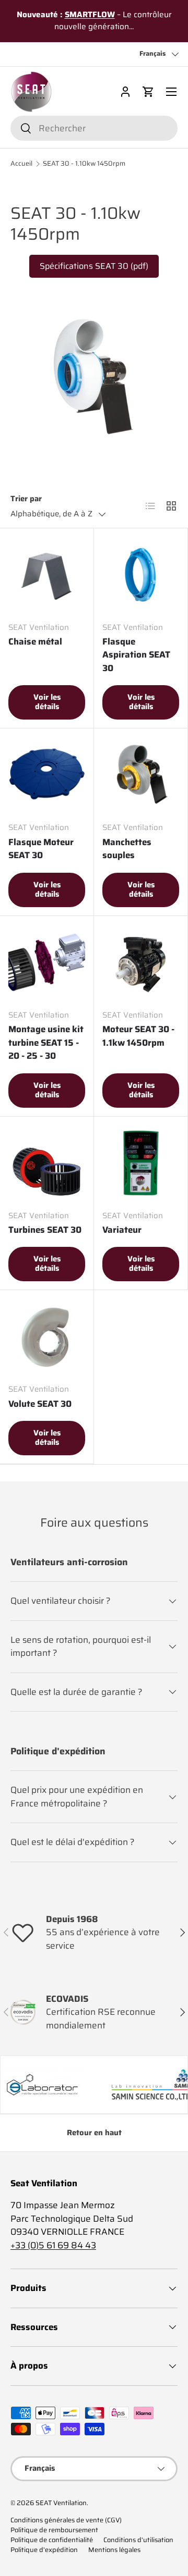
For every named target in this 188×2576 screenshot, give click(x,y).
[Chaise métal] (47, 575)
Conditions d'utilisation (138, 2540)
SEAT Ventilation (61, 2503)
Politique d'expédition (44, 2550)
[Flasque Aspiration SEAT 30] (141, 575)
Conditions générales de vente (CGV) (66, 2520)
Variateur (122, 1230)
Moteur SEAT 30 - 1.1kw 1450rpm (138, 1036)
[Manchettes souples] (141, 775)
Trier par (26, 499)
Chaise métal (35, 641)
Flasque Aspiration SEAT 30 (136, 655)
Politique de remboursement (54, 2530)
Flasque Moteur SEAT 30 (41, 849)
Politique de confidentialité (52, 2540)
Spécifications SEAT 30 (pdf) (94, 266)
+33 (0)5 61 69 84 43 (53, 2245)
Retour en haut (94, 2133)
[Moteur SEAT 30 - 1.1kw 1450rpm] (141, 963)
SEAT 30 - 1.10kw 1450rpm (84, 164)
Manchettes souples (127, 849)
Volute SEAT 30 (40, 1404)
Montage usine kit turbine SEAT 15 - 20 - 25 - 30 (46, 1042)
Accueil (21, 164)
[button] (148, 92)
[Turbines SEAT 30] (47, 1163)
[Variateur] (141, 1163)
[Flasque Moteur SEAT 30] (47, 775)
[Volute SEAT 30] (47, 1337)
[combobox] (94, 128)
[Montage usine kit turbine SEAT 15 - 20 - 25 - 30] (47, 963)
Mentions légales (114, 2550)
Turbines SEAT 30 (45, 1230)
